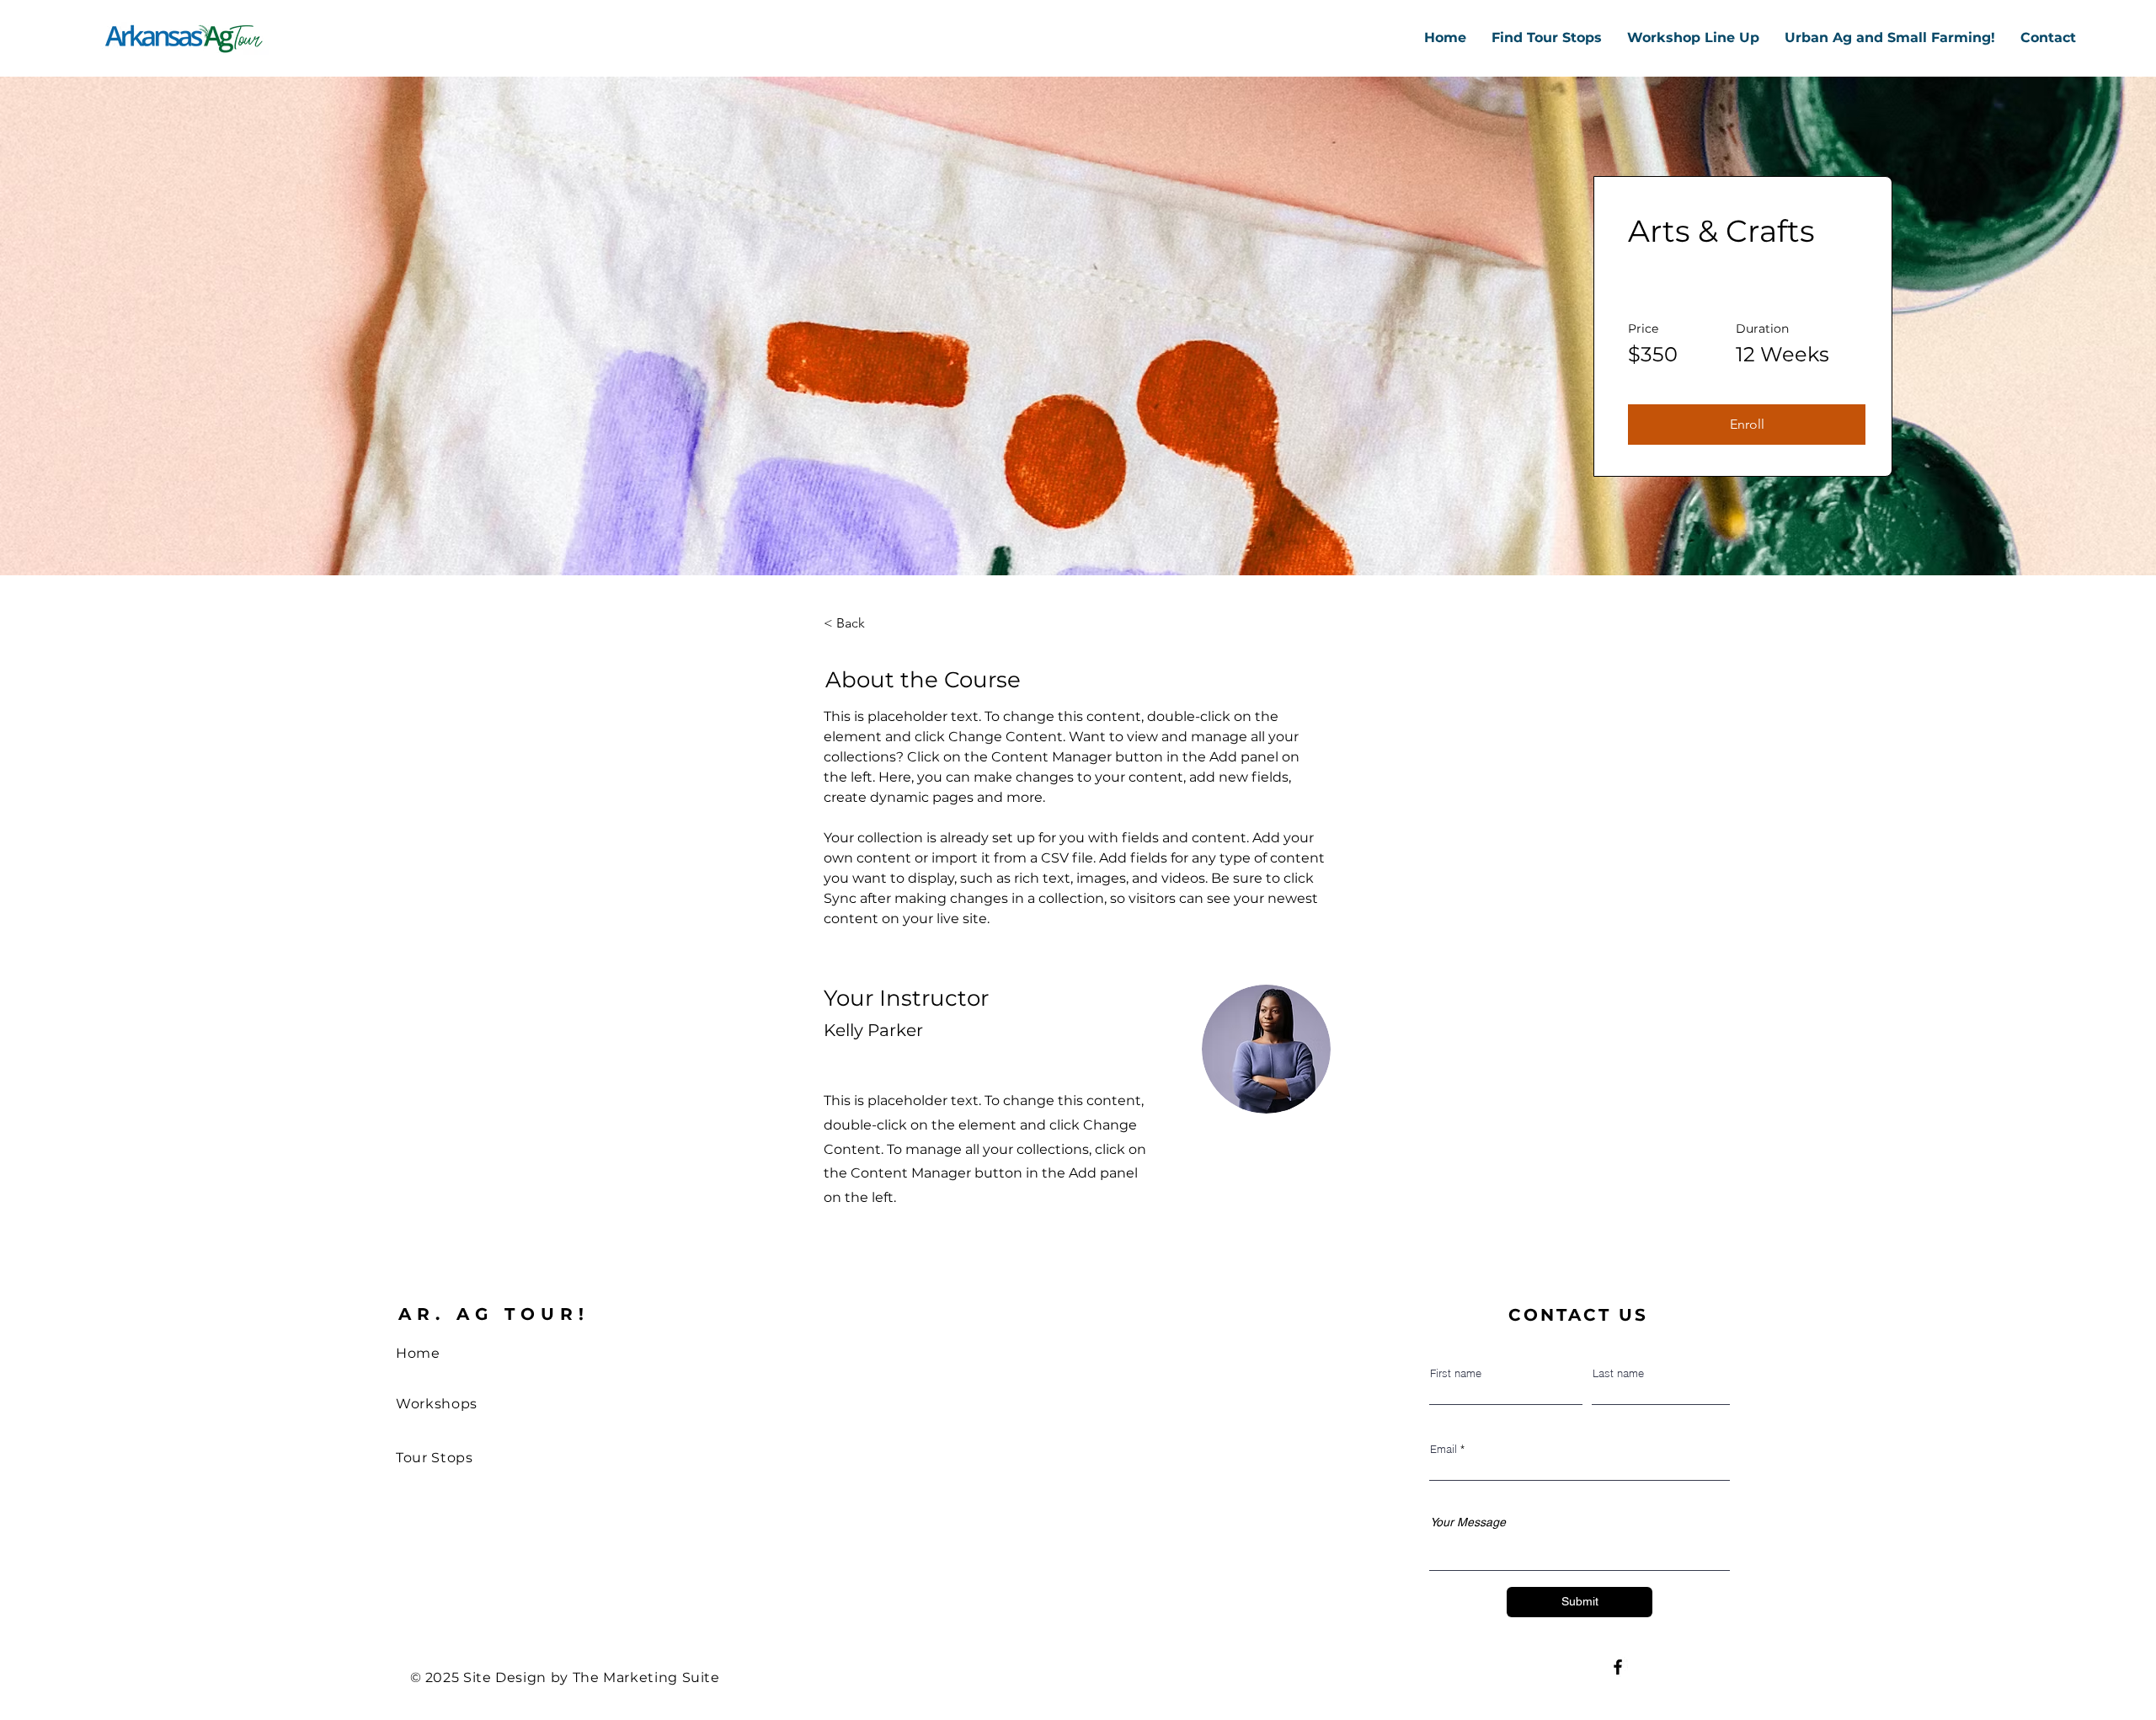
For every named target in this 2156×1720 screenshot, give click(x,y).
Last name (1618, 1373)
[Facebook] (1618, 1667)
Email (1444, 1449)
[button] (1747, 425)
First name (1456, 1373)
